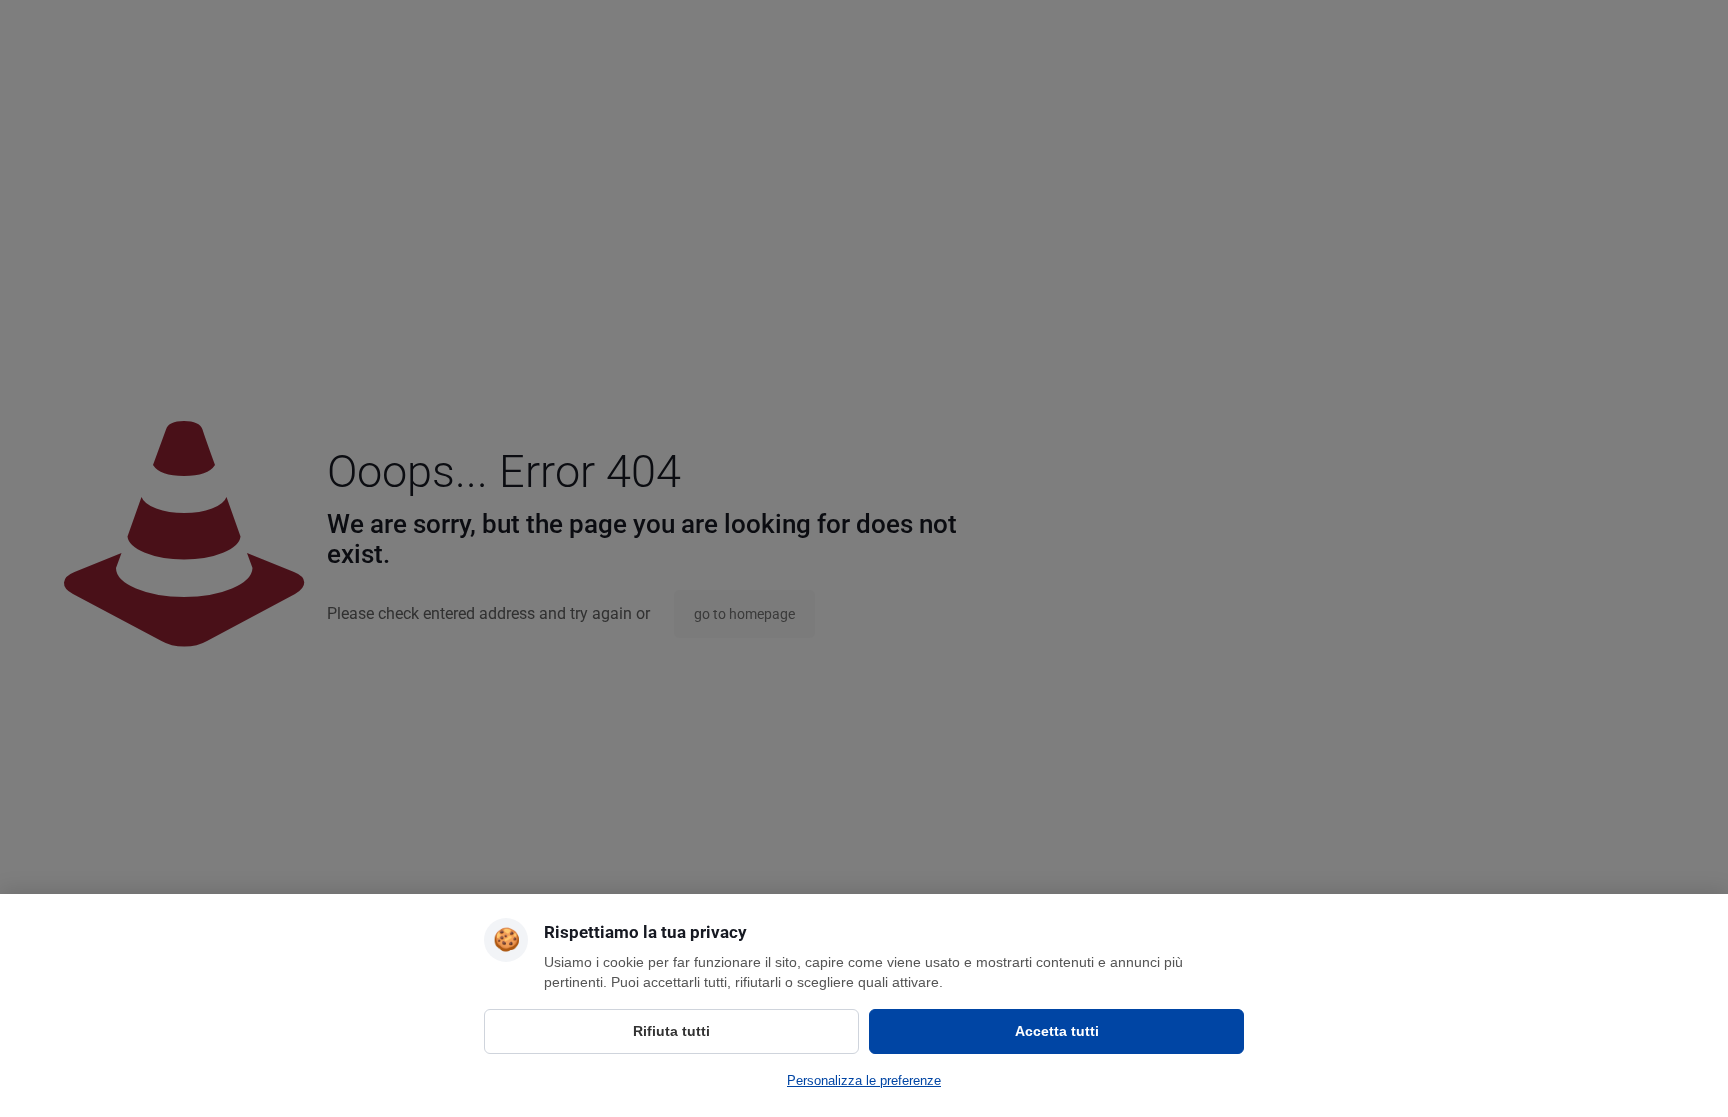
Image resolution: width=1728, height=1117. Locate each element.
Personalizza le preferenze (864, 1080)
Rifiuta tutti (671, 1031)
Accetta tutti (1057, 1031)
